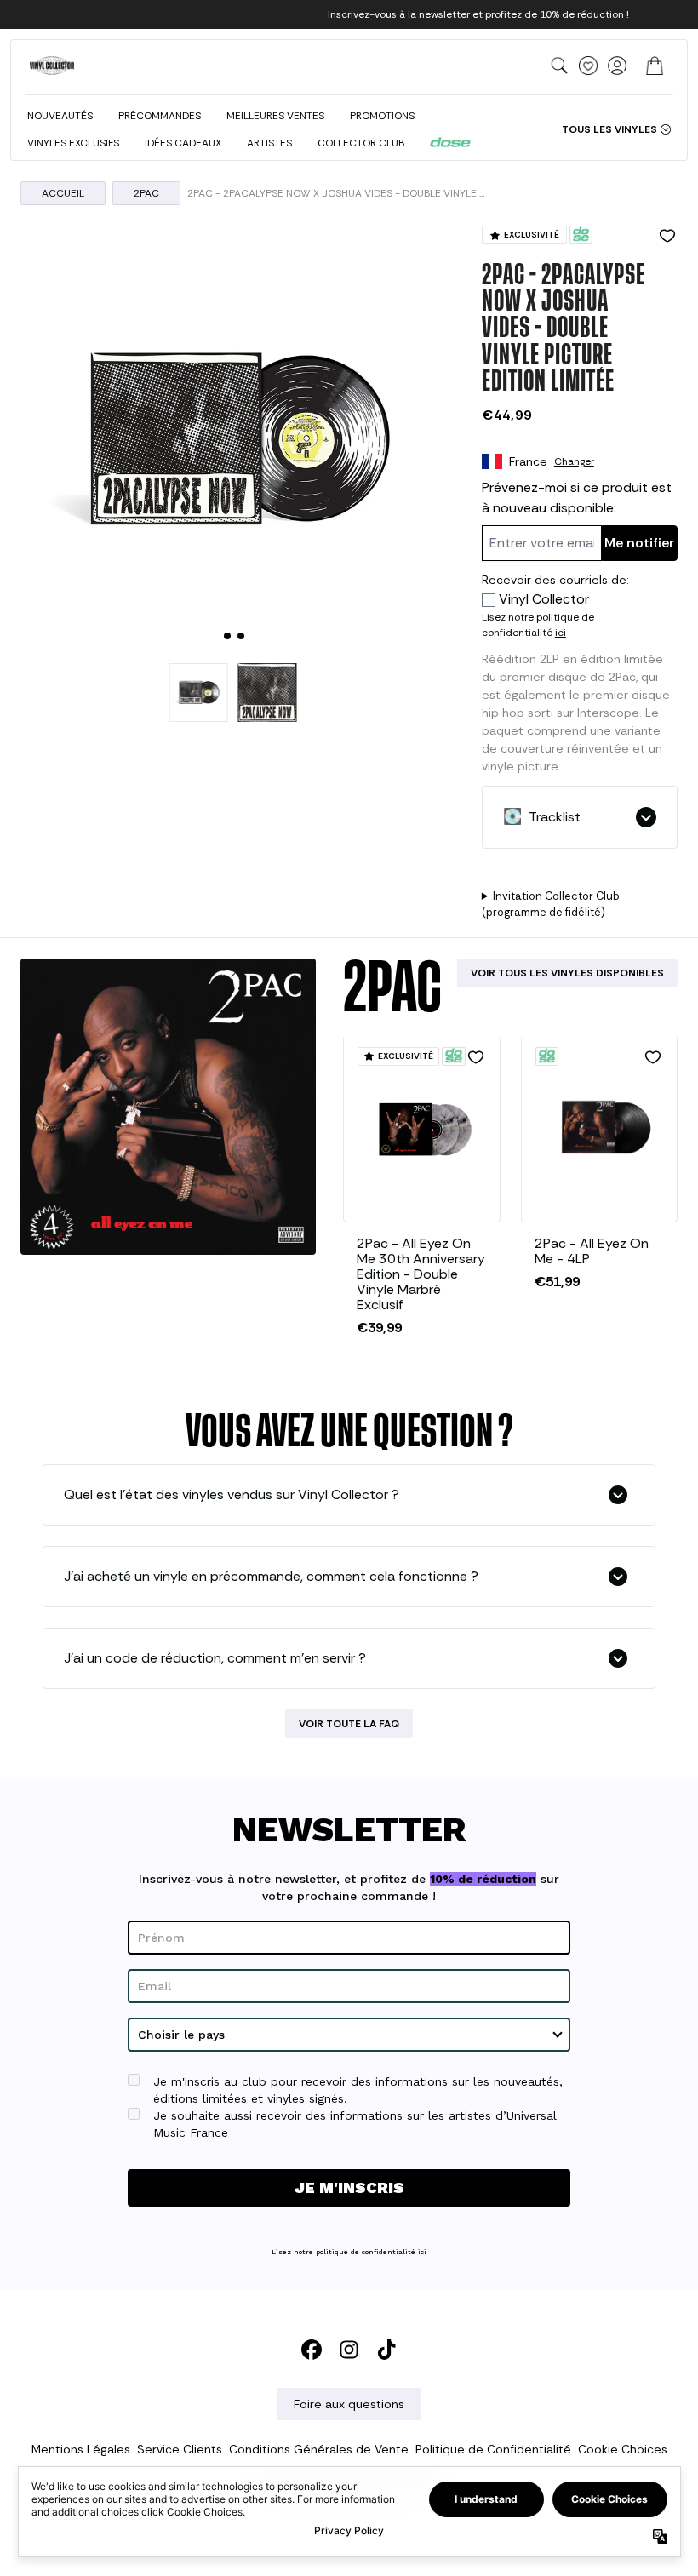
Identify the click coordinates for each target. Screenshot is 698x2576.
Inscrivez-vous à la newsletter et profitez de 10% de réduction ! (478, 14)
